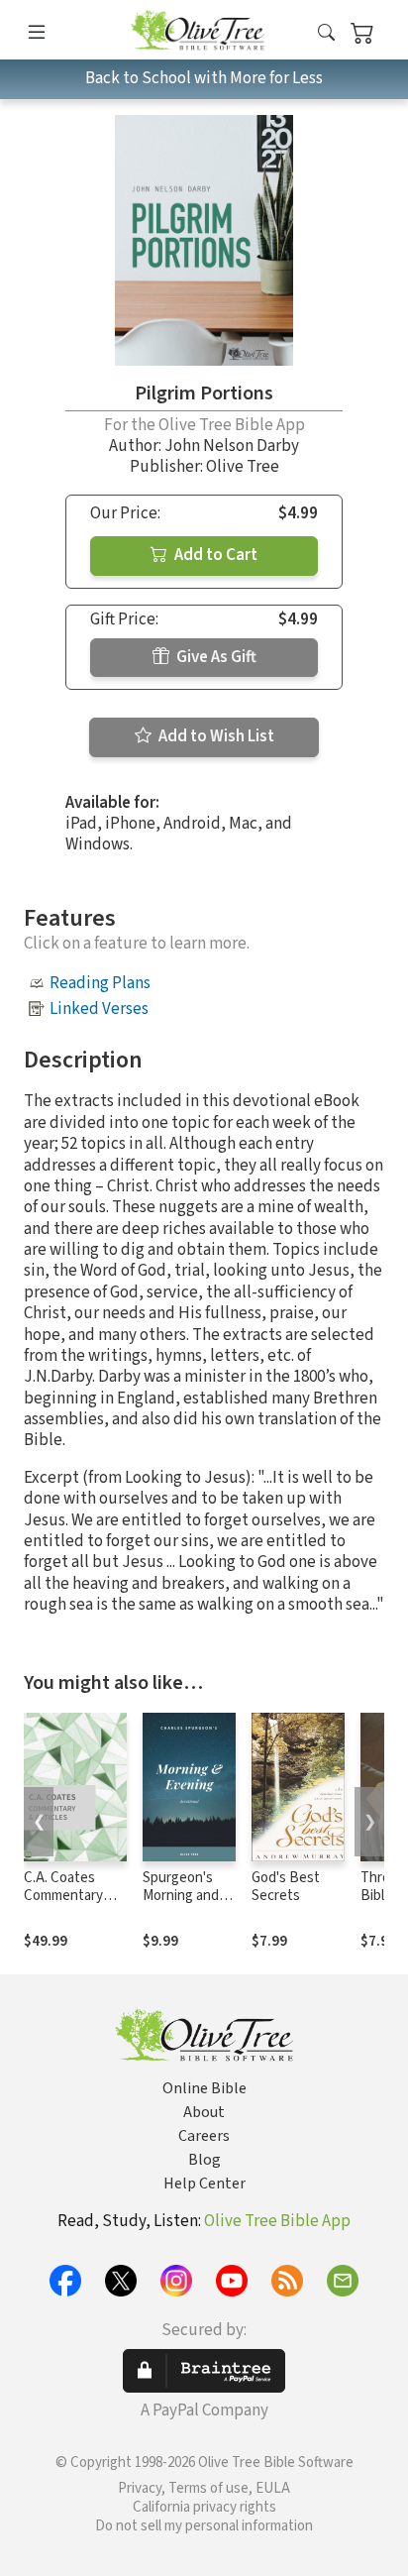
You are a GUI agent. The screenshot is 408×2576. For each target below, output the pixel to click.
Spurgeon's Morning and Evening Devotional (181, 1906)
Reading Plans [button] (100, 983)
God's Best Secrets (286, 1887)
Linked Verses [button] (99, 1009)
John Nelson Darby (232, 446)
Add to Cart (214, 555)
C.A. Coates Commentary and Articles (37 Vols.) (71, 1906)
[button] (326, 33)
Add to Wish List (215, 736)
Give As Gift (215, 657)
